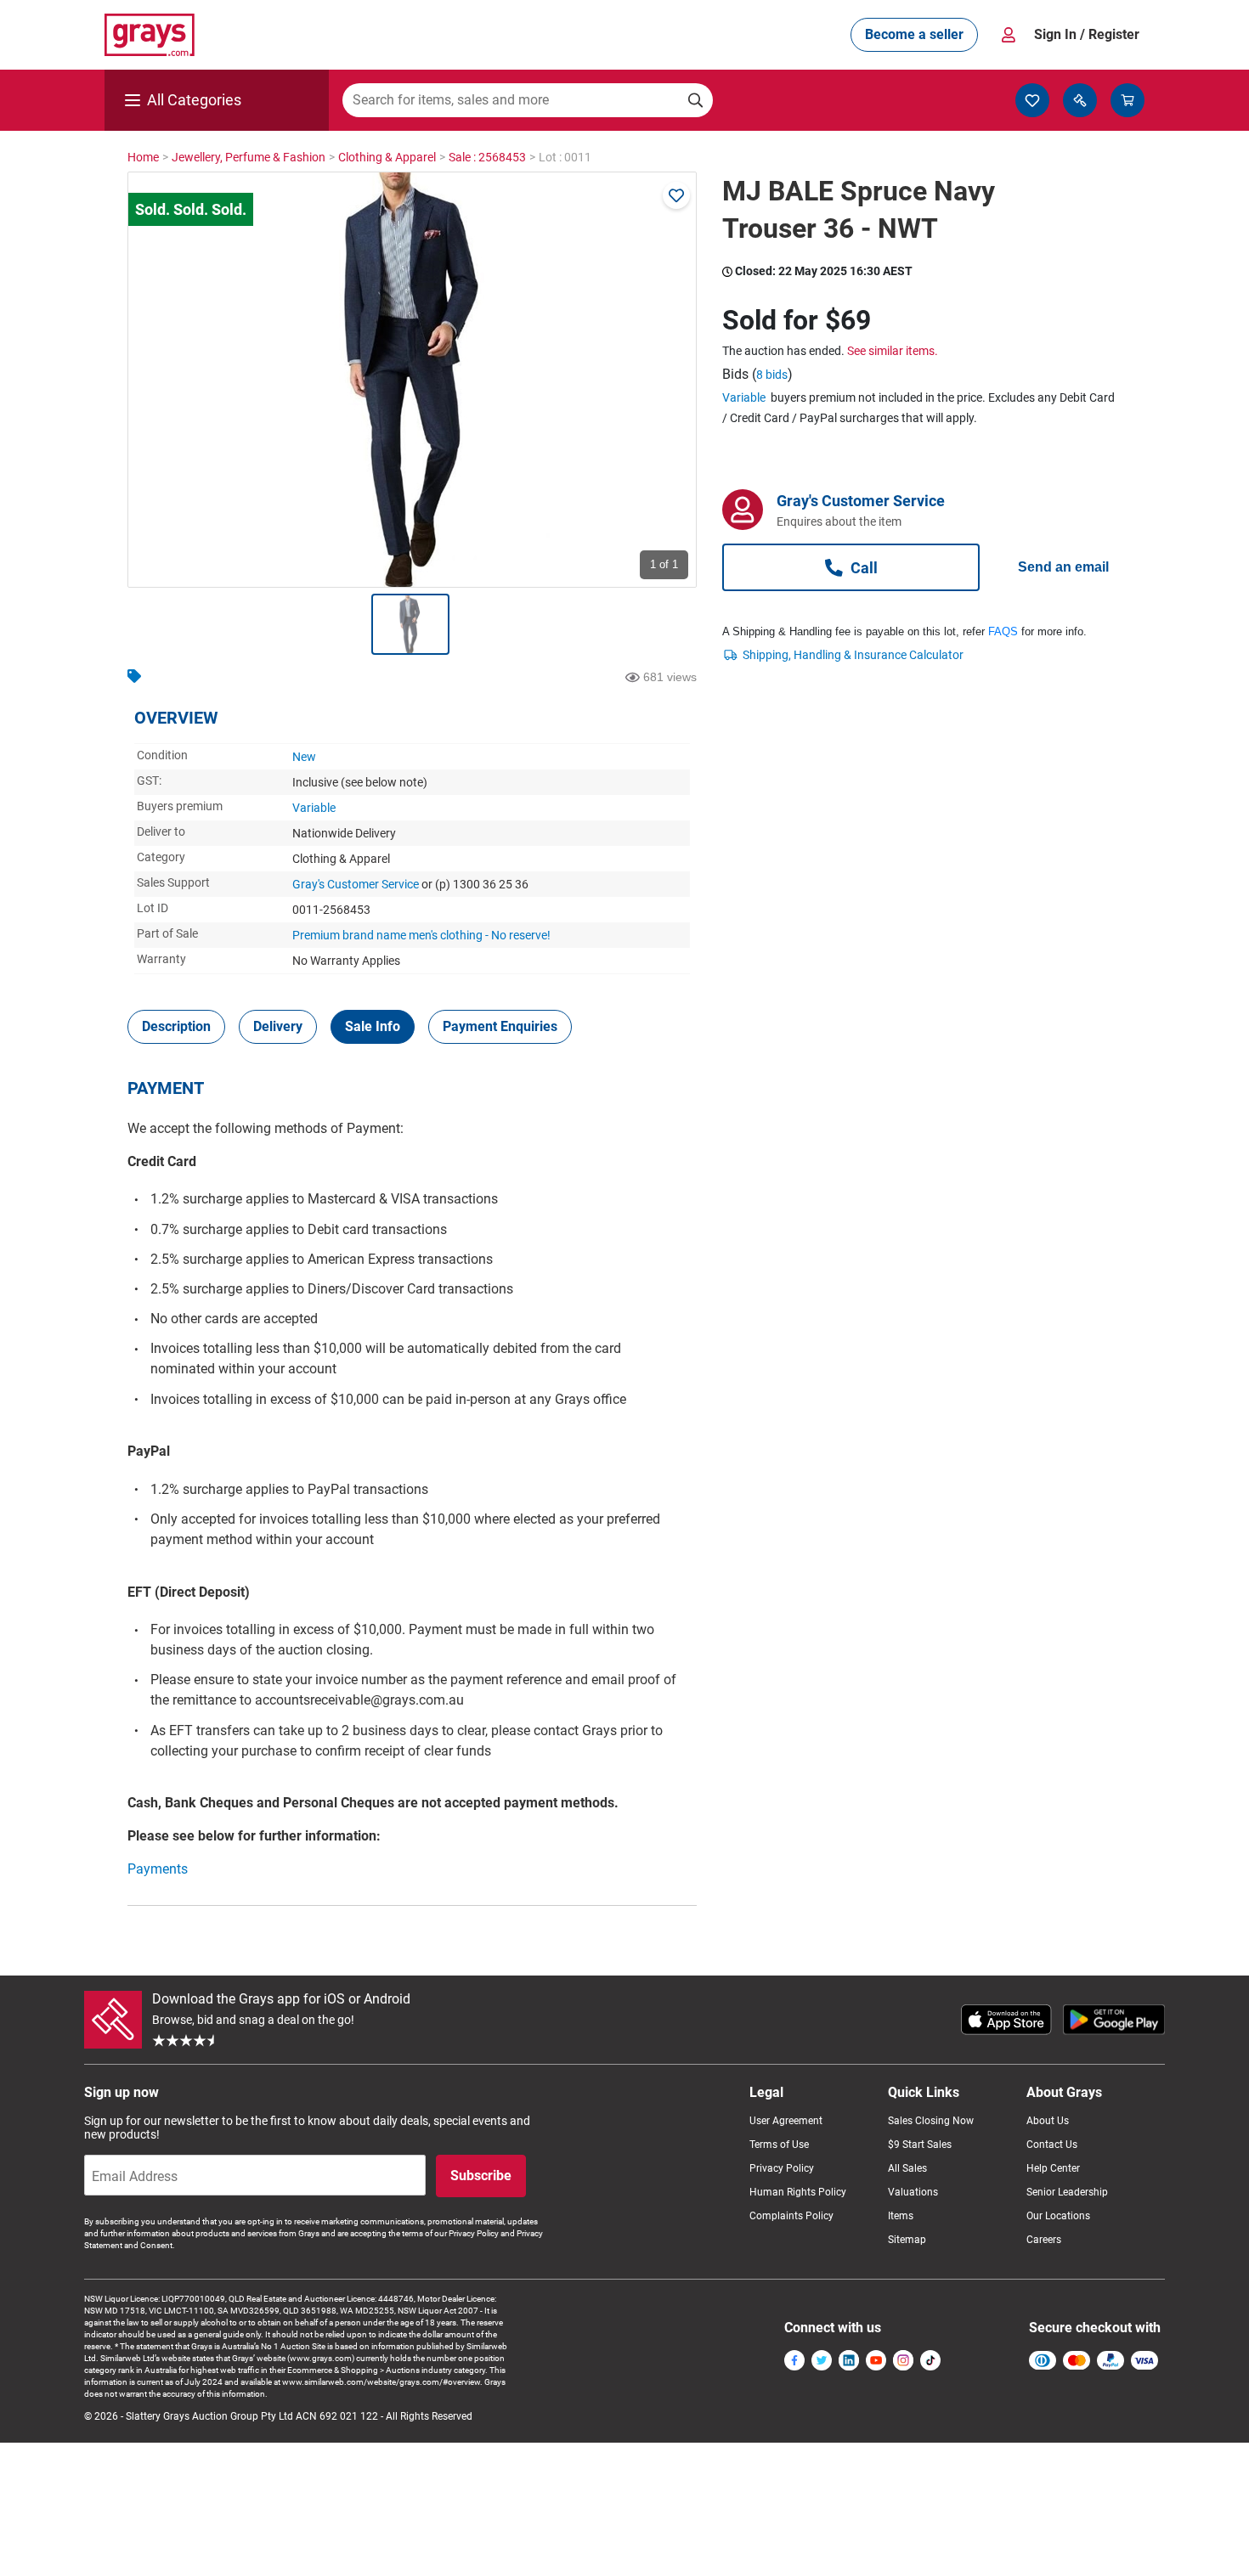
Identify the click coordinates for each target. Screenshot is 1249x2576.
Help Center (1053, 2168)
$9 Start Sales (920, 2145)
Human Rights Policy (798, 2192)
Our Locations (1058, 2216)
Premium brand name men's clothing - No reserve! (421, 935)
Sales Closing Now (931, 2121)
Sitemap (907, 2240)
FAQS (1003, 631)
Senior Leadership (1067, 2192)
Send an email (1063, 567)
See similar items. (893, 351)
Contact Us (1052, 2145)
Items (901, 2216)
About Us (1048, 2121)
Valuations (913, 2192)
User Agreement (786, 2121)
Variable (314, 808)
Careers (1044, 2240)
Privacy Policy (782, 2168)
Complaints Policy (791, 2216)
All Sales (907, 2168)
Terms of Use (779, 2145)
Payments (158, 1869)
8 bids (772, 375)
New (304, 757)
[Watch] (676, 195)
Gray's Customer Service (356, 884)
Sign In (1087, 34)
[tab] (176, 1027)
